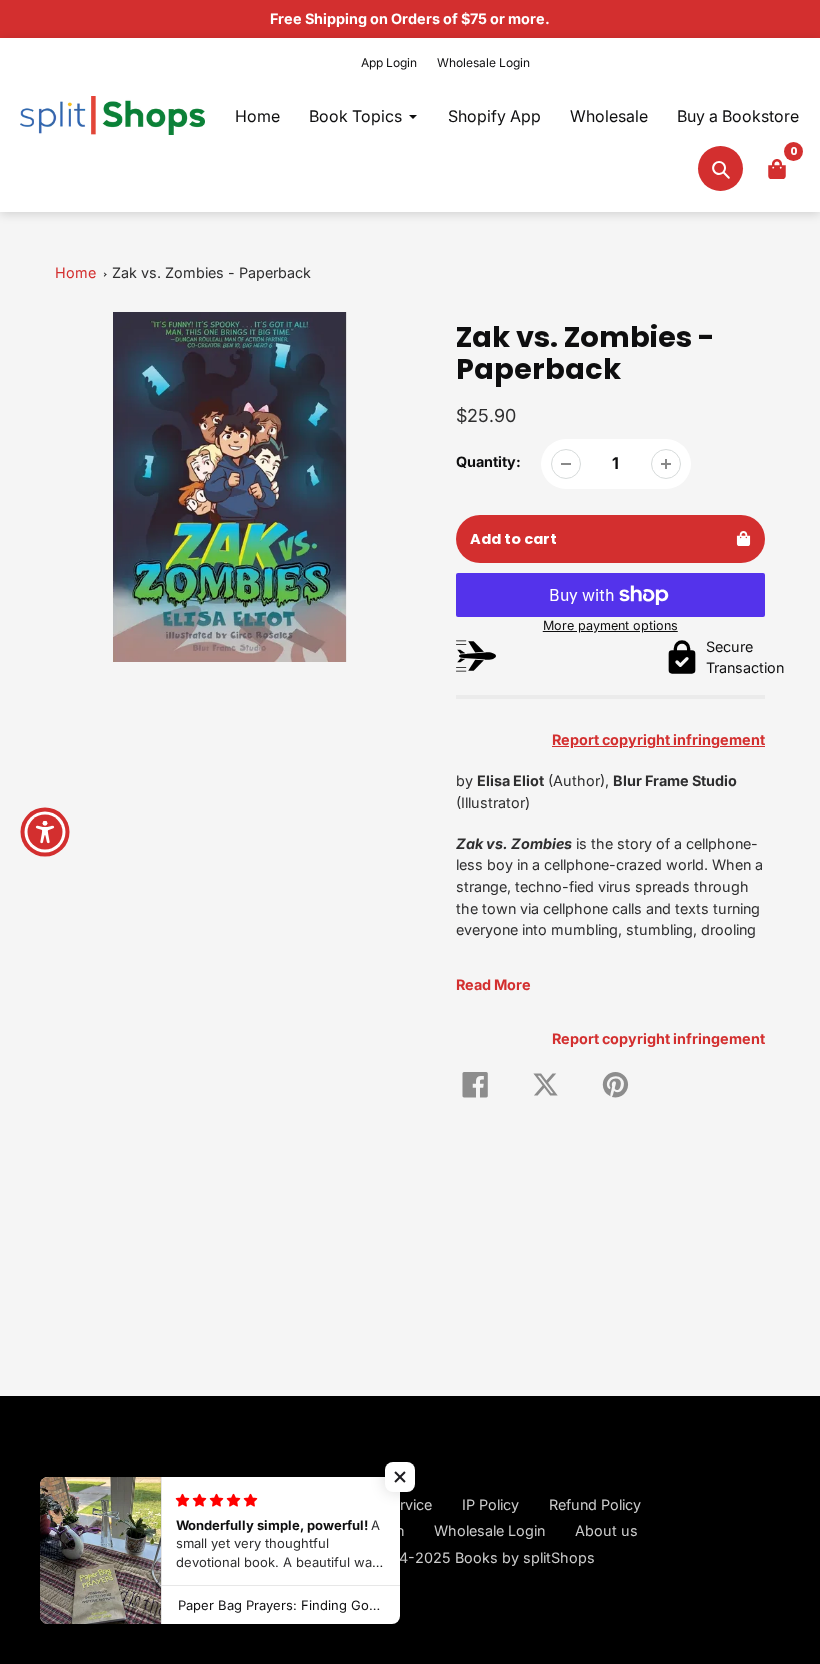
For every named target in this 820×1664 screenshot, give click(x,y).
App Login (389, 62)
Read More (493, 984)
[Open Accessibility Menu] (45, 832)
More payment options (610, 625)
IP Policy (490, 1504)
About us (606, 1530)
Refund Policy (595, 1504)
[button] (400, 1477)
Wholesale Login (483, 62)
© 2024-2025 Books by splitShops (475, 1557)
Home (75, 272)
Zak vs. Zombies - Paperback (211, 272)
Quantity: (488, 461)
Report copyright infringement (658, 1038)
